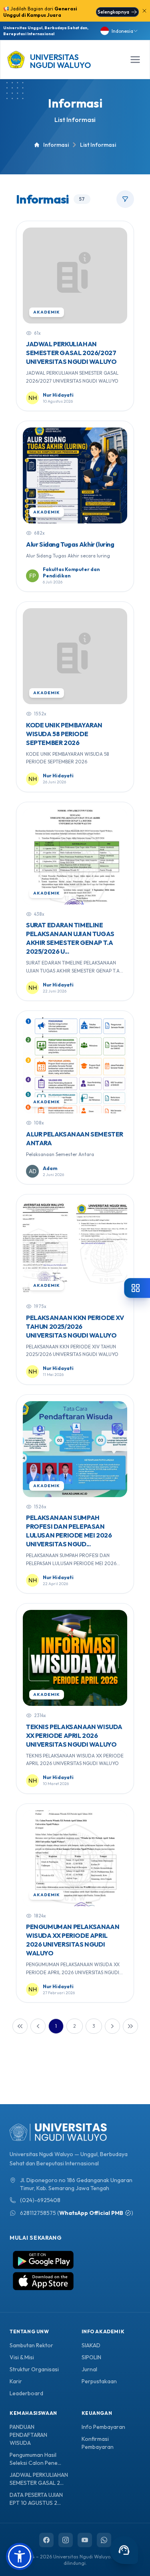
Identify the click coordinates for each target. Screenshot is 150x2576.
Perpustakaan (99, 2381)
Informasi (75, 103)
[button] (20, 2556)
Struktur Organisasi (34, 2369)
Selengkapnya (113, 12)
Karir (16, 2381)
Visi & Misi (22, 2357)
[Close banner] (144, 11)
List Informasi (75, 120)
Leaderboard (26, 2393)
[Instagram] (66, 2540)
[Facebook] (46, 2540)
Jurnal (89, 2369)
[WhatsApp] (104, 2540)
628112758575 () (77, 2213)
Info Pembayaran (103, 2427)
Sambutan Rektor (31, 2345)
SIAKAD (91, 2345)
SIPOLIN (91, 2357)
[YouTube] (85, 2540)
